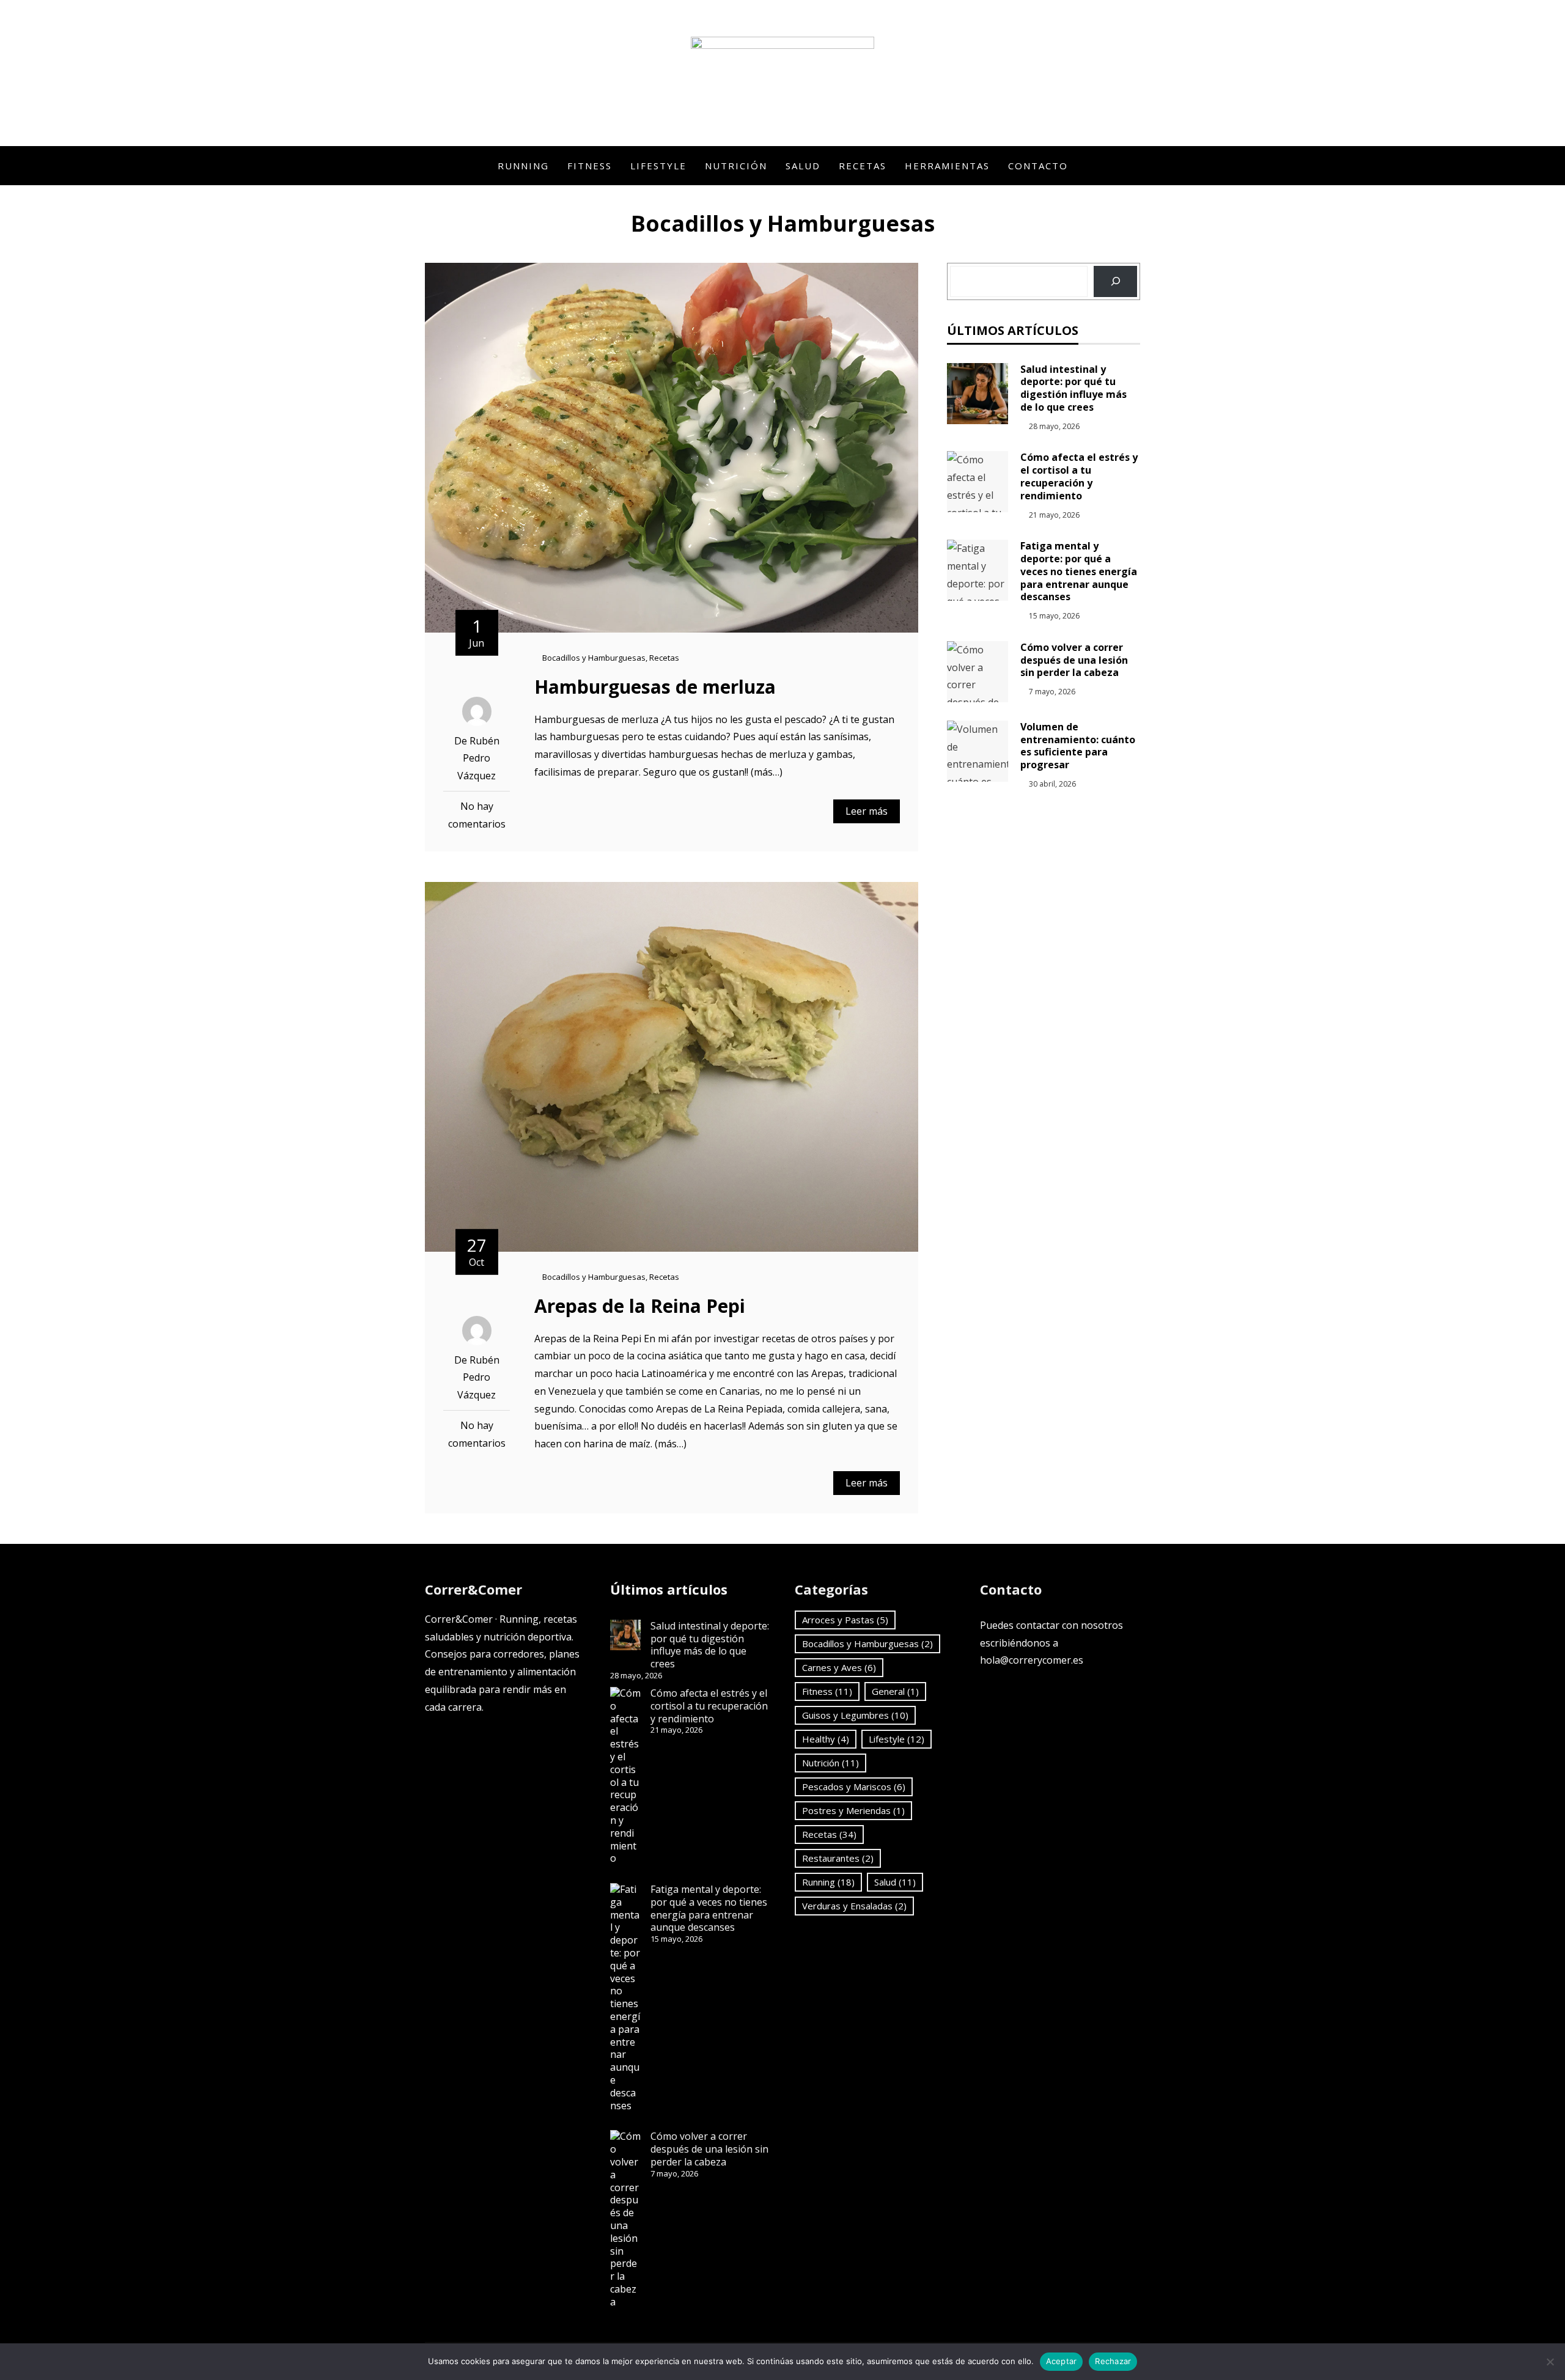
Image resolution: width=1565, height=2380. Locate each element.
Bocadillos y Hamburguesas (594, 658)
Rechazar (1113, 2361)
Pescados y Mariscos (854, 1787)
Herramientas (947, 166)
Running (523, 166)
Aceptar (1062, 2361)
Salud (803, 166)
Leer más (867, 811)
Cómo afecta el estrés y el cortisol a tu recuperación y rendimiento (1079, 476)
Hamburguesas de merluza (655, 687)
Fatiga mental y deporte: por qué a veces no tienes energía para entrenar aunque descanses (1079, 571)
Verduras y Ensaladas (854, 1906)
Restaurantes (838, 1858)
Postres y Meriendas (853, 1810)
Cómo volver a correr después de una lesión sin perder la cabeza (1074, 660)
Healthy (826, 1739)
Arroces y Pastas (845, 1620)
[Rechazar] (1550, 2362)
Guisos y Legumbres (855, 1715)
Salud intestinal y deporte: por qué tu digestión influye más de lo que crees (1073, 388)
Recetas (863, 166)
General (895, 1691)
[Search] (1115, 281)
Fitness (590, 166)
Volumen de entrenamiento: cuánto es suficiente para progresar (1078, 746)
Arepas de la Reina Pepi (640, 1306)
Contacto (1038, 166)
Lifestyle (658, 166)
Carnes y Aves (839, 1667)
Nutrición (736, 166)
